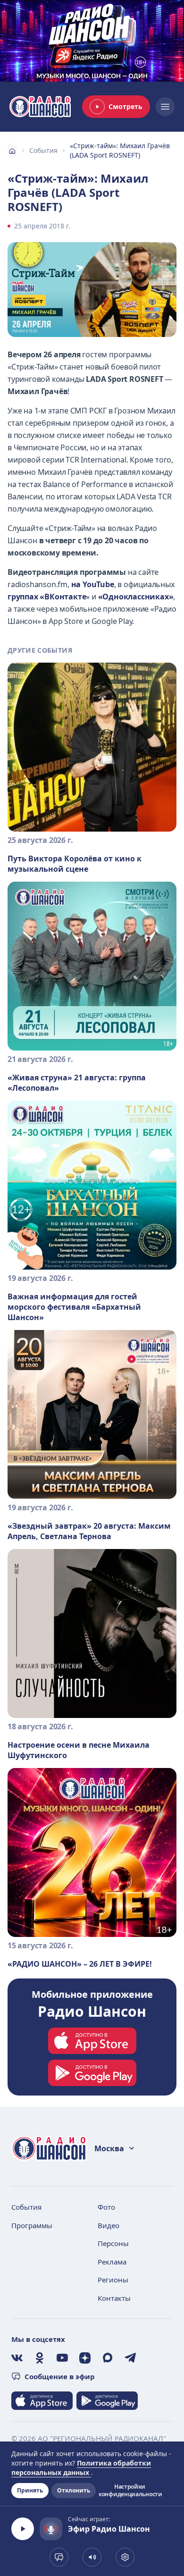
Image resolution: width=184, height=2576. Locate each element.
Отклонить (74, 2490)
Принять (30, 2490)
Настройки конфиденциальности (130, 2491)
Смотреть (125, 106)
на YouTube (93, 584)
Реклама (112, 2262)
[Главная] (12, 151)
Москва (109, 2148)
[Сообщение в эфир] (59, 2557)
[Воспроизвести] (23, 2529)
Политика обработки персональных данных (81, 2468)
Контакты (114, 2298)
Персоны (113, 2243)
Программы (32, 2225)
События (43, 150)
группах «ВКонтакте (47, 597)
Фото (106, 2207)
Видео (109, 2225)
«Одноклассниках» (136, 597)
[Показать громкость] (92, 2557)
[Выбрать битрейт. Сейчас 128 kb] (125, 2557)
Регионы (113, 2280)
